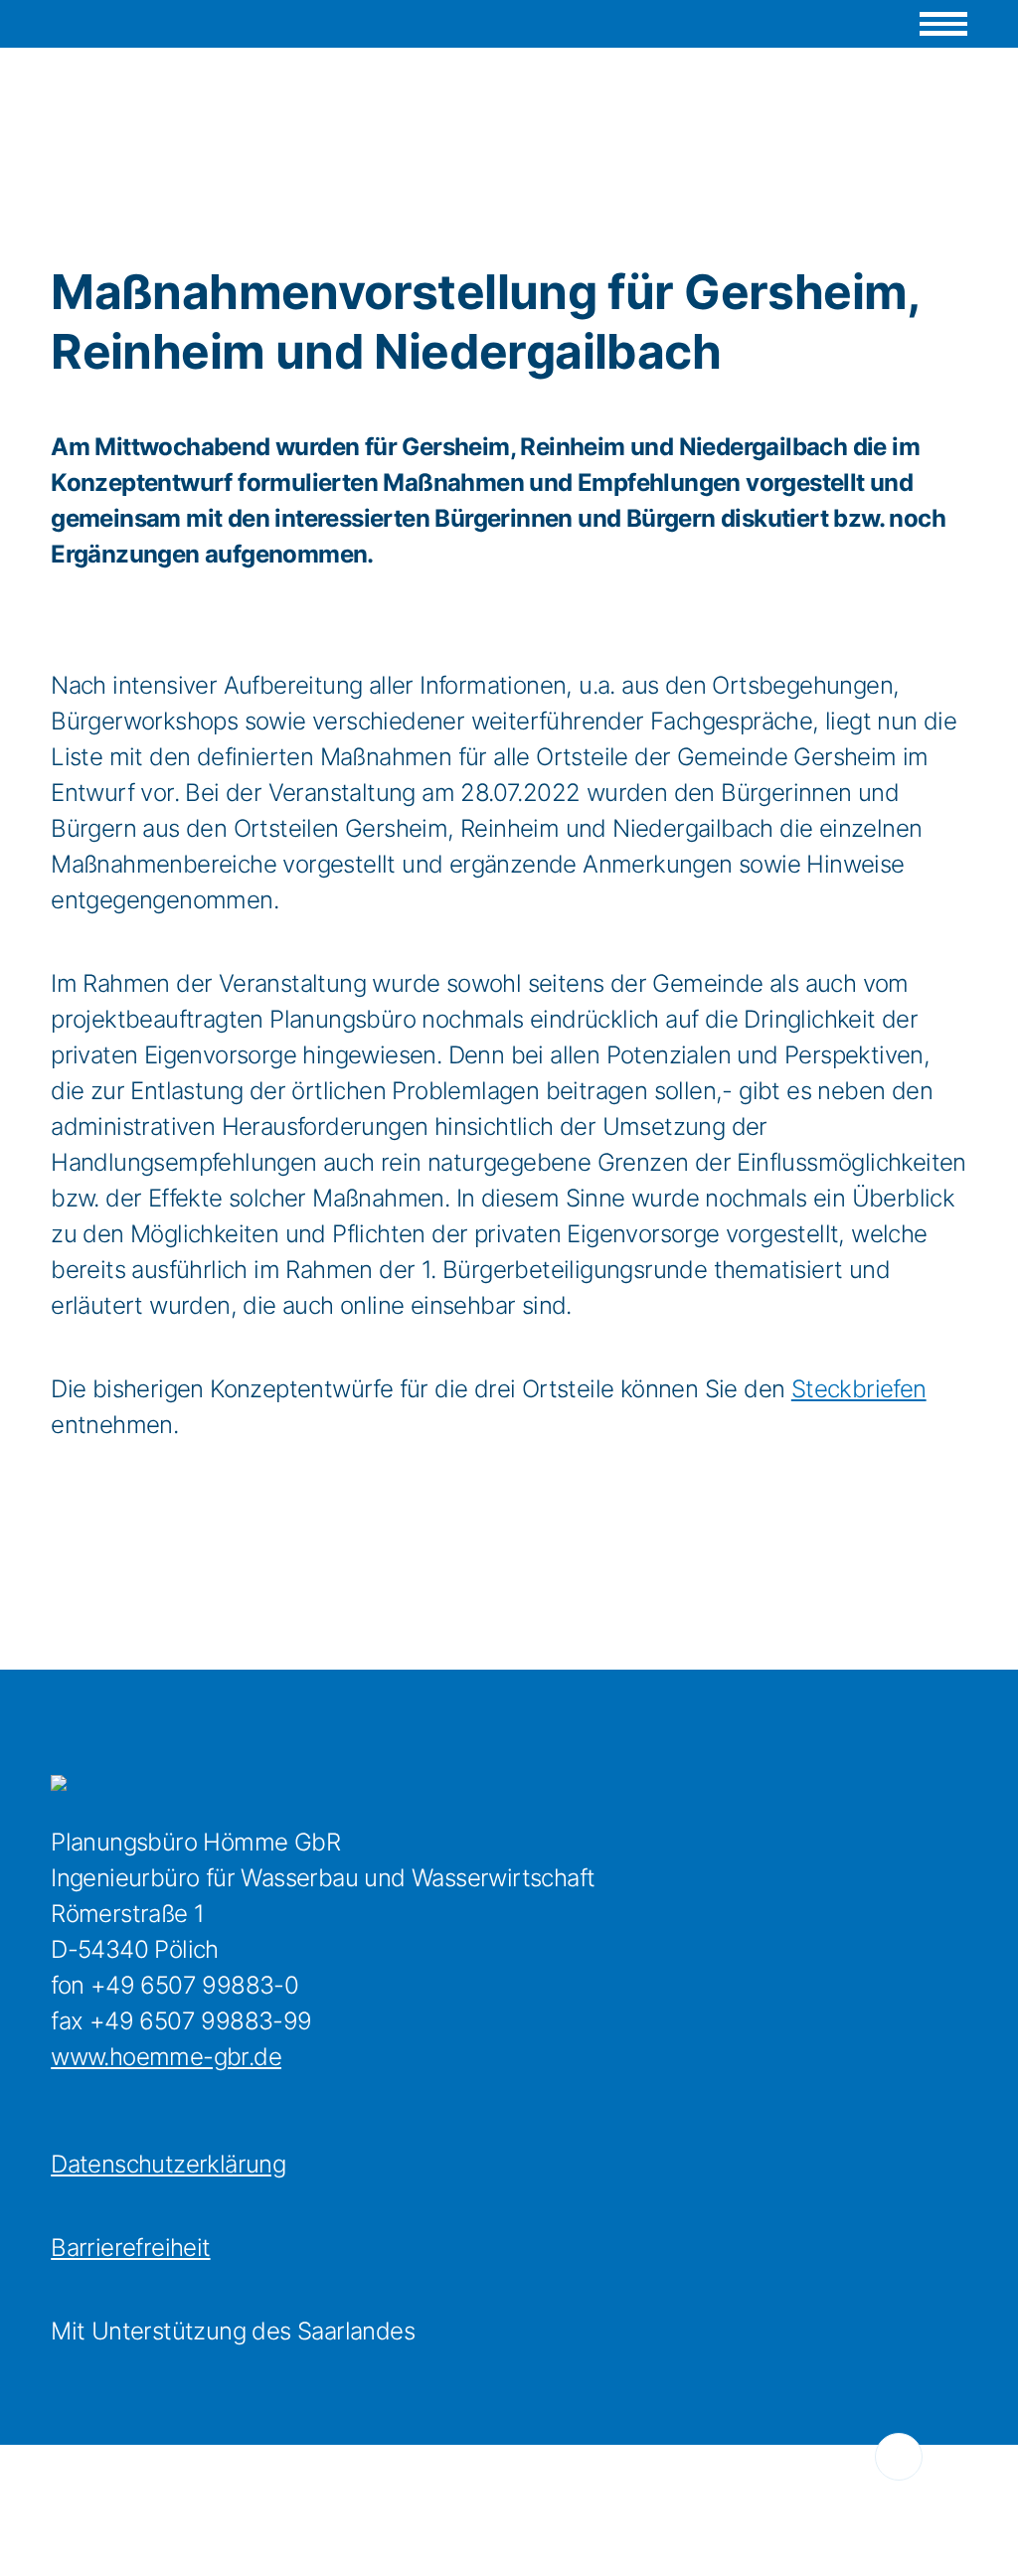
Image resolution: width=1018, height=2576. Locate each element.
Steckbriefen (859, 1389)
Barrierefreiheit (130, 2248)
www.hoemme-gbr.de (166, 2057)
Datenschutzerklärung (168, 2164)
